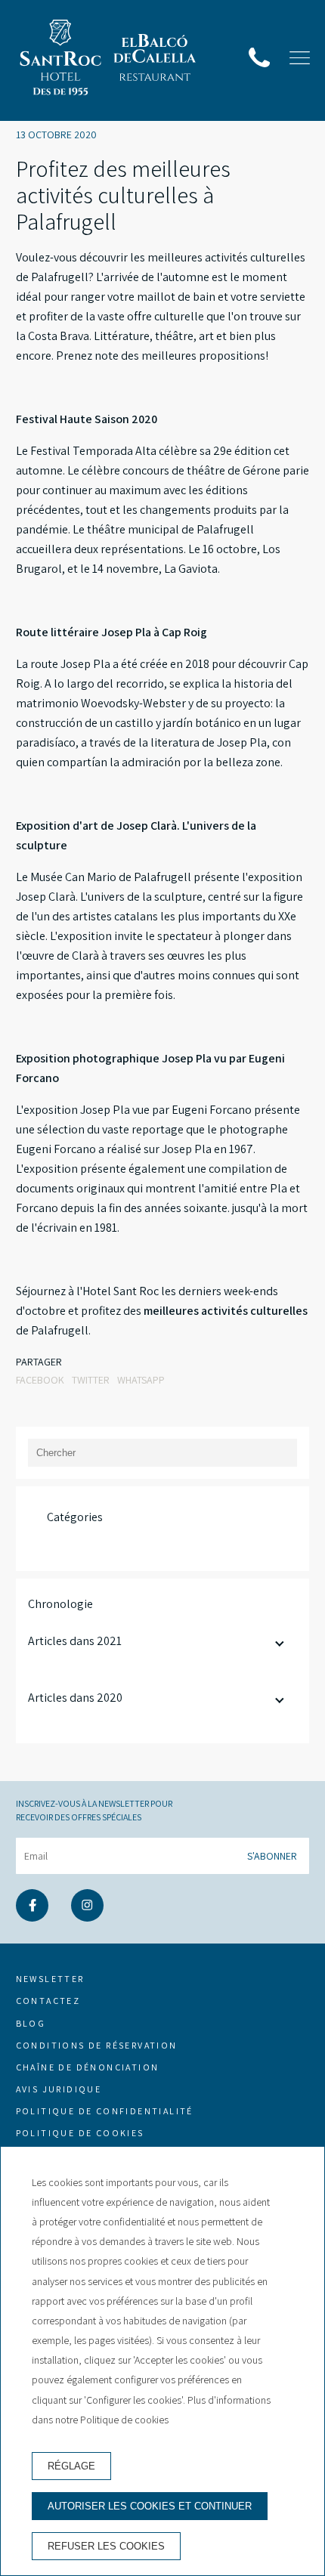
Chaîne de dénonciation (88, 2067)
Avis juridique (59, 2089)
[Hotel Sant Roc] (60, 60)
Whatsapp (141, 1380)
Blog (31, 2023)
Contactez (48, 2001)
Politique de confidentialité (105, 2111)
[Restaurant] (155, 60)
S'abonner (272, 1856)
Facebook (40, 1380)
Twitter (91, 1380)
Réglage (71, 2466)
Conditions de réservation (97, 2045)
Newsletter (50, 1979)
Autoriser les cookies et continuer (150, 2506)
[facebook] (32, 1917)
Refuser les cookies (106, 2546)
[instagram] (87, 1917)
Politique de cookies (80, 2133)
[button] (300, 58)
